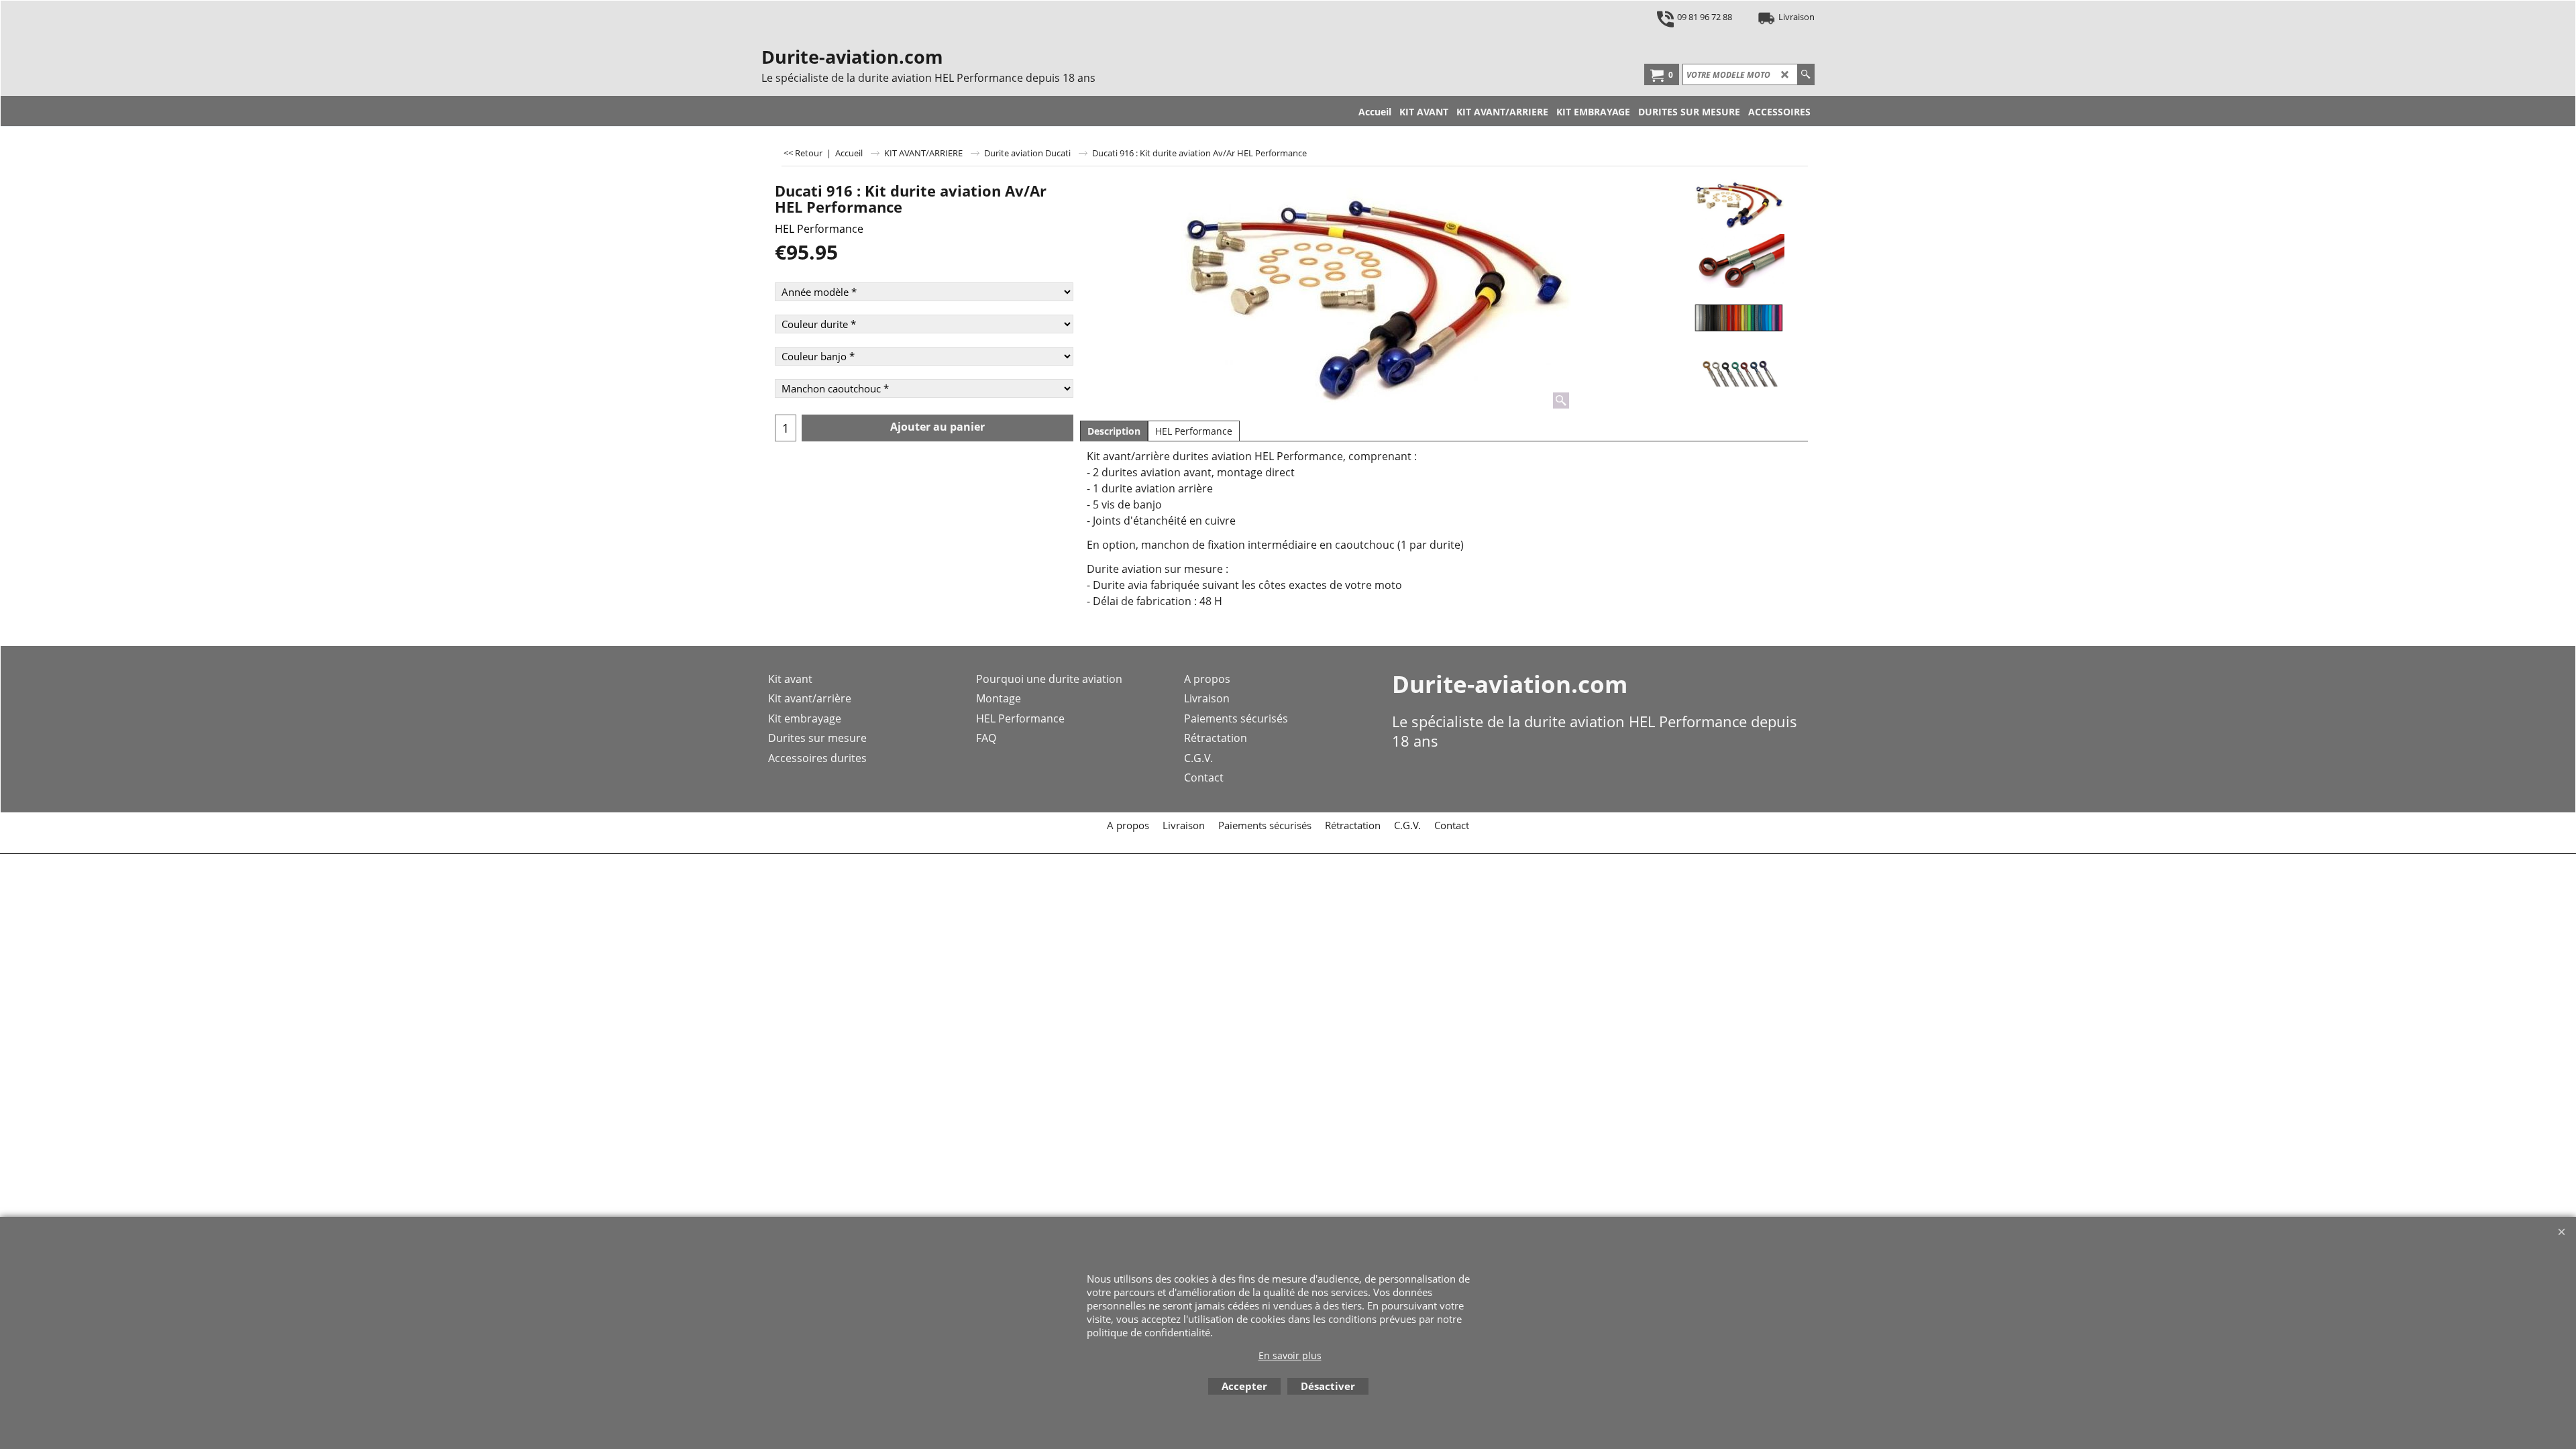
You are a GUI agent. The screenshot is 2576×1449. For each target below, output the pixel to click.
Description (1114, 431)
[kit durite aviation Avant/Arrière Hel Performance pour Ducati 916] (1371, 294)
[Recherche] (1806, 74)
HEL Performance (819, 229)
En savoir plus (1290, 1355)
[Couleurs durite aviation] (1738, 318)
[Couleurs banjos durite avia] (1738, 375)
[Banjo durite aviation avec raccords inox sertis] (1738, 261)
